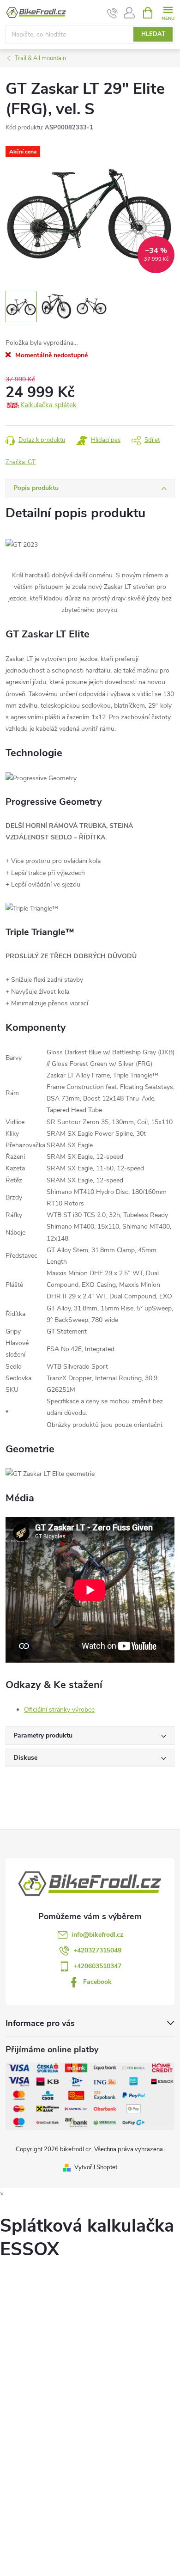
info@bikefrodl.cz (97, 1935)
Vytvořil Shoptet (96, 2167)
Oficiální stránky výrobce (59, 1710)
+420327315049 (97, 1950)
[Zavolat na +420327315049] (112, 13)
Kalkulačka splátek (48, 405)
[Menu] (168, 12)
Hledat (153, 34)
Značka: (21, 462)
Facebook (97, 1982)
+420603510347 (97, 1966)
